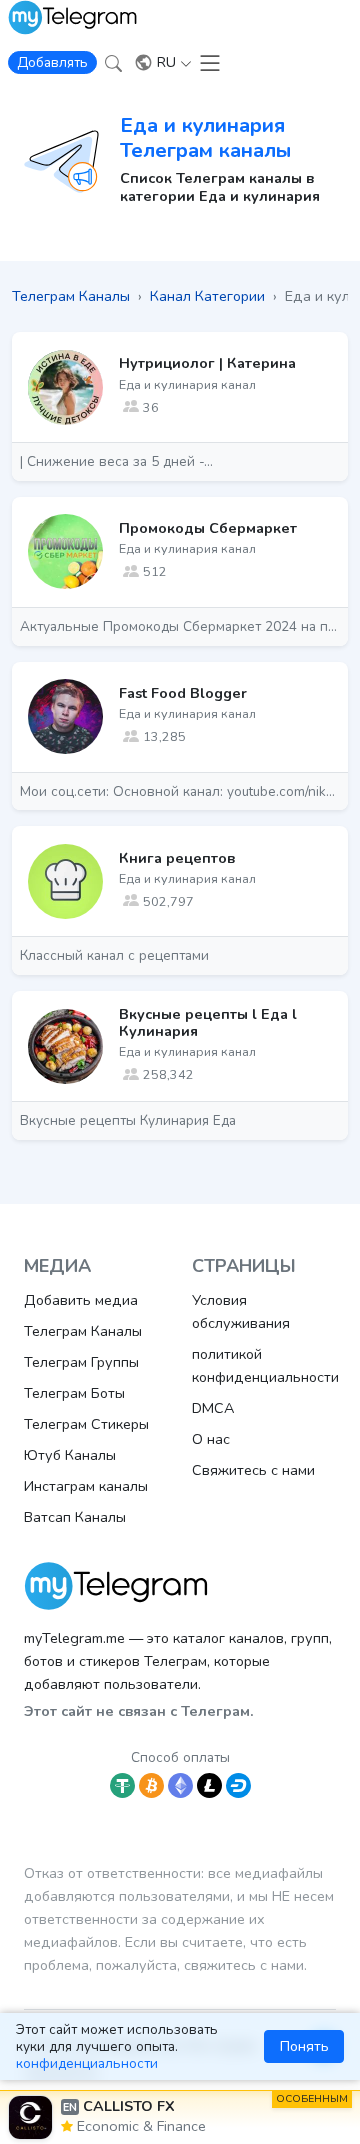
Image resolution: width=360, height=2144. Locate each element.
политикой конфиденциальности (265, 1365)
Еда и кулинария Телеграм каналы (205, 137)
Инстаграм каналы (86, 1486)
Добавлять (52, 62)
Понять (304, 2046)
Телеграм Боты (74, 1393)
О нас (211, 1439)
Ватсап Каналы (75, 1517)
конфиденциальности (87, 2063)
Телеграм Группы (81, 1362)
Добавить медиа (81, 1300)
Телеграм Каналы (83, 1331)
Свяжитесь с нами (253, 1470)
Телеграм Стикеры (86, 1424)
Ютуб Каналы (70, 1455)
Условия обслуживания (241, 1311)
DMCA (213, 1408)
